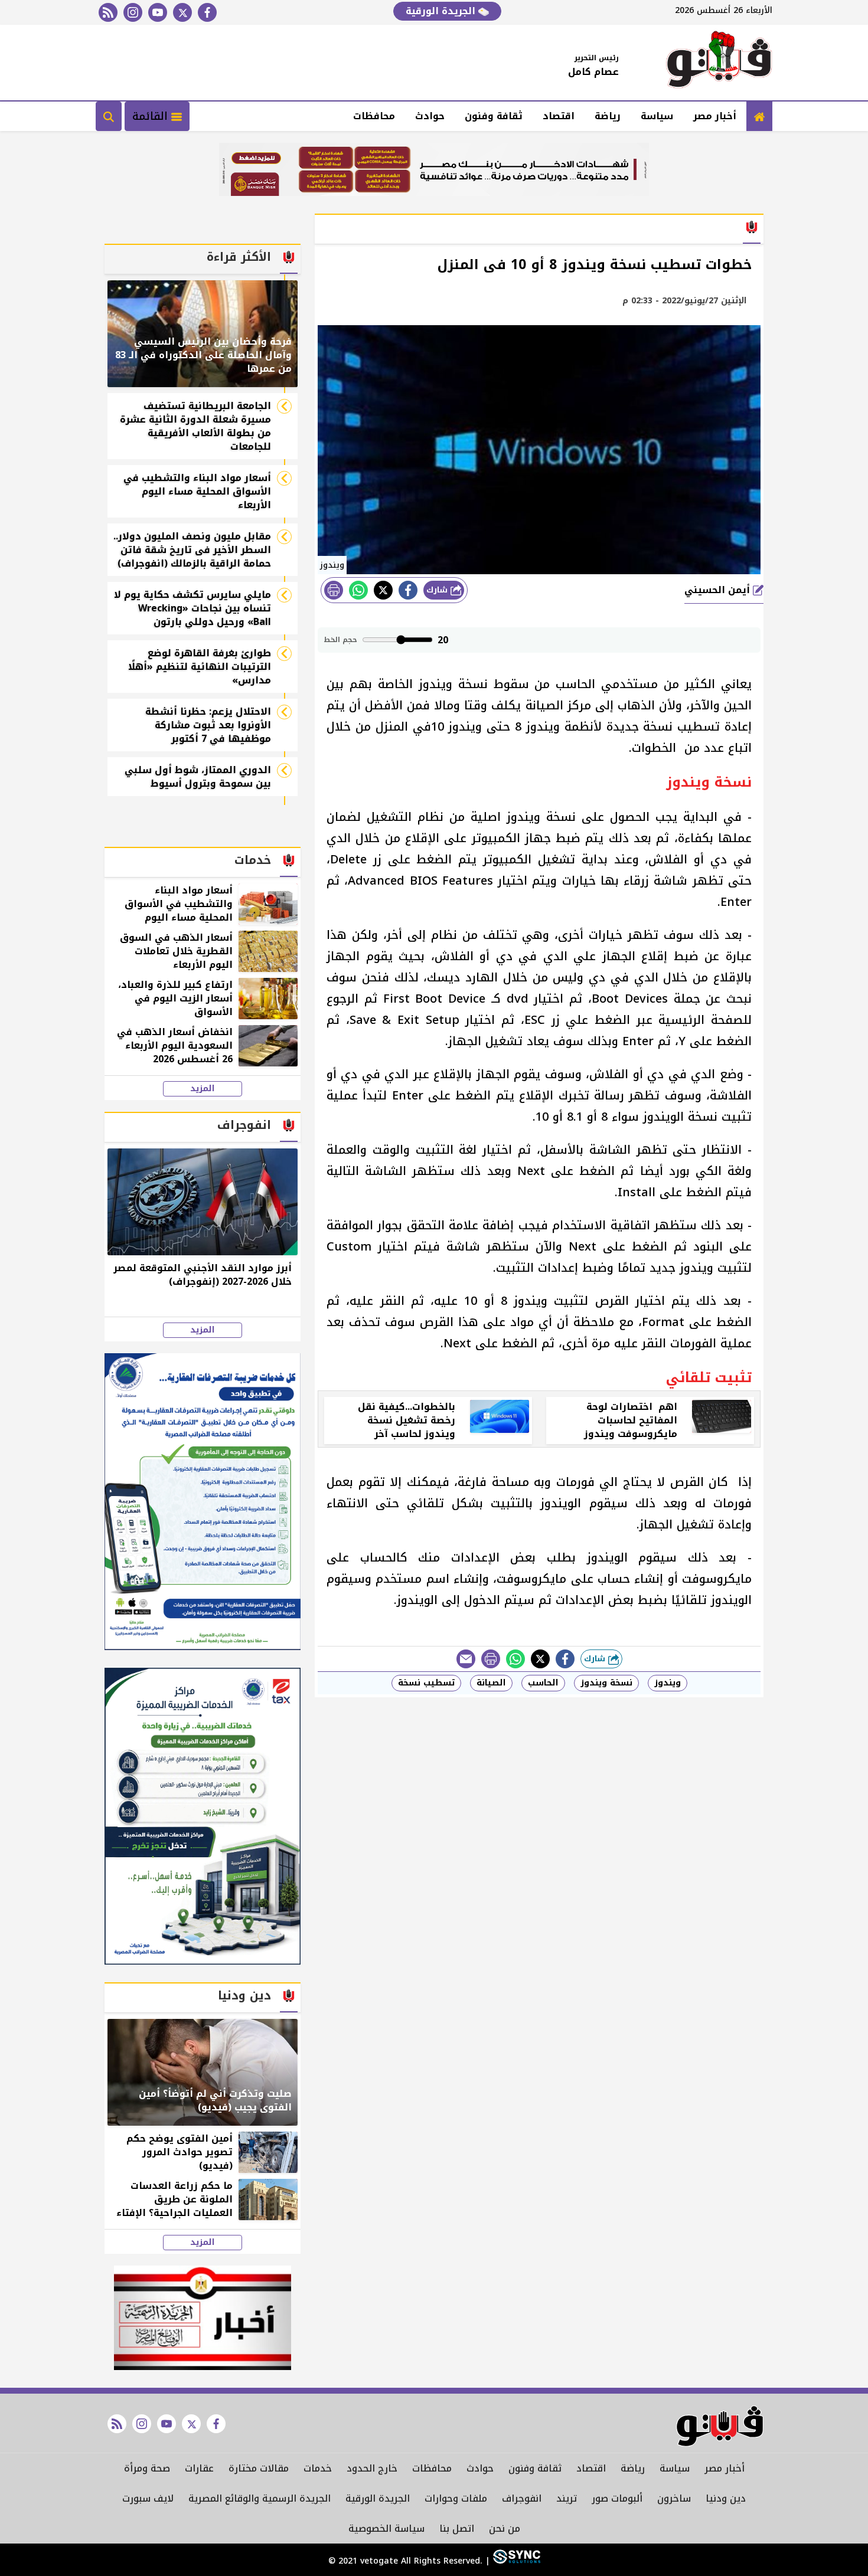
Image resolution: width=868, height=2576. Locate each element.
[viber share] (466, 1659)
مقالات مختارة (259, 2468)
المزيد (203, 1089)
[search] (109, 116)
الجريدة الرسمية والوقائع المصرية (260, 2498)
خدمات (318, 2468)
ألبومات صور (617, 2498)
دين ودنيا (726, 2498)
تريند (567, 2498)
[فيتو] (719, 63)
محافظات (374, 116)
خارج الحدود (372, 2468)
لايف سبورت (148, 2498)
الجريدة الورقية (442, 11)
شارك (438, 590)
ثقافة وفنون (494, 116)
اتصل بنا (457, 2528)
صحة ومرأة (147, 2468)
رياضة (608, 116)
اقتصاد (559, 116)
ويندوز (668, 1683)
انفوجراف (522, 2498)
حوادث (430, 116)
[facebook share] (408, 590)
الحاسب (543, 1683)
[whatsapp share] (358, 590)
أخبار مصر (715, 116)
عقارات (199, 2468)
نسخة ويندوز (606, 1683)
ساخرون (674, 2498)
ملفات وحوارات (456, 2498)
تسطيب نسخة (426, 1683)
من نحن (505, 2528)
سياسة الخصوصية (386, 2528)
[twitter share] (383, 590)
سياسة (657, 116)
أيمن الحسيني (719, 590)
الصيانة (491, 1683)
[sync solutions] (515, 2561)
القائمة (152, 116)
